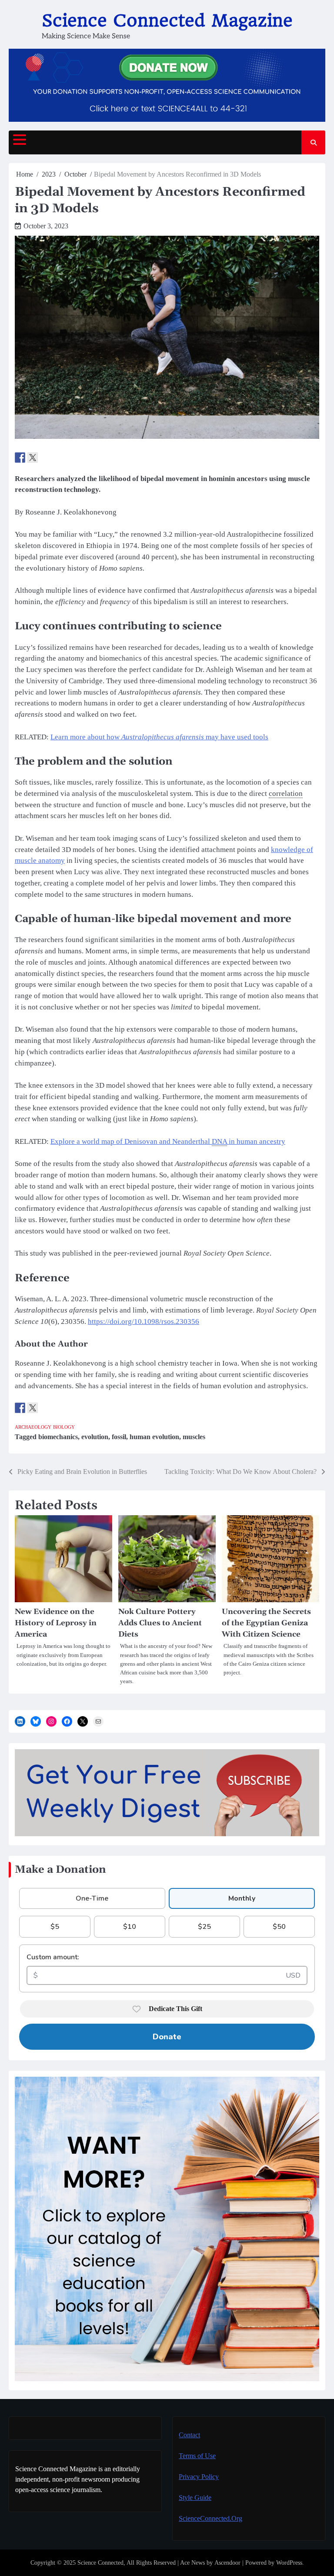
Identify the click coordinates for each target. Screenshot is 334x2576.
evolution (95, 1437)
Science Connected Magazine (167, 20)
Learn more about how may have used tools (159, 737)
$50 (279, 1927)
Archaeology (33, 1427)
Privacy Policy (199, 2477)
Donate (167, 2037)
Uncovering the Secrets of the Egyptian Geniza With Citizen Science (266, 1623)
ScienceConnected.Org (210, 2518)
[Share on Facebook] (20, 458)
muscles (194, 1437)
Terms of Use (197, 2456)
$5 (55, 1927)
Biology (64, 1427)
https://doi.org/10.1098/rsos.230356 (144, 1321)
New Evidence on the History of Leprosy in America (56, 1623)
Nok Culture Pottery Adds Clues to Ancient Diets (160, 1623)
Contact (189, 2435)
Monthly (242, 1898)
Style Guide (195, 2497)
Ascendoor (227, 2563)
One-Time (92, 1898)
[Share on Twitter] (33, 458)
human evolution (154, 1437)
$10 (130, 1927)
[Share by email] (58, 458)
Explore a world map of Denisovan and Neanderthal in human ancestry (168, 1141)
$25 (204, 1927)
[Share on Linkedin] (45, 458)
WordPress (289, 2563)
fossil (119, 1437)
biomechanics (58, 1437)
